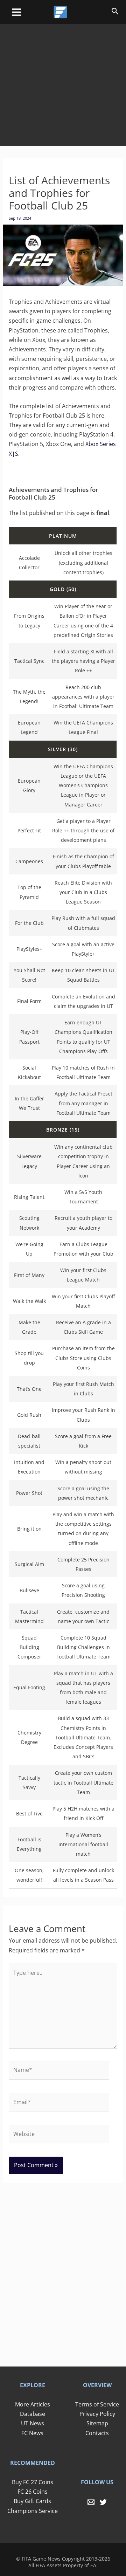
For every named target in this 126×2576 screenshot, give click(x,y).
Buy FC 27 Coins (33, 2482)
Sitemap (97, 2423)
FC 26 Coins (33, 2492)
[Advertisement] (63, 80)
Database (33, 2414)
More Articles (33, 2404)
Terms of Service (97, 2404)
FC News (32, 2433)
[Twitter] (103, 2502)
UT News (33, 2423)
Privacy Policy (97, 2414)
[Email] (91, 2502)
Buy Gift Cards (32, 2501)
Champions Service (33, 2511)
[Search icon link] (115, 12)
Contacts (97, 2433)
